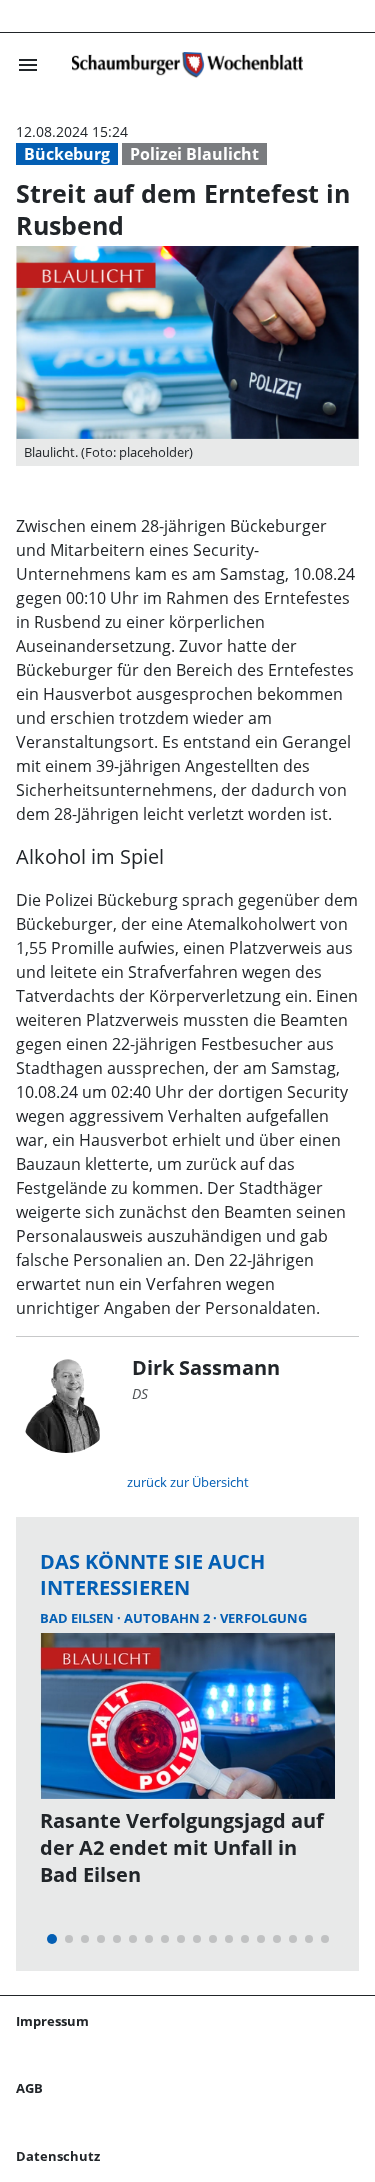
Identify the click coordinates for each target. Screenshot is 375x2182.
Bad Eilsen (78, 1618)
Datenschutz (58, 2156)
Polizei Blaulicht (194, 154)
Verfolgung (263, 1618)
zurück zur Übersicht (188, 1482)
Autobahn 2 (168, 1618)
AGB (29, 2088)
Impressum (52, 2021)
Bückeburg (67, 154)
